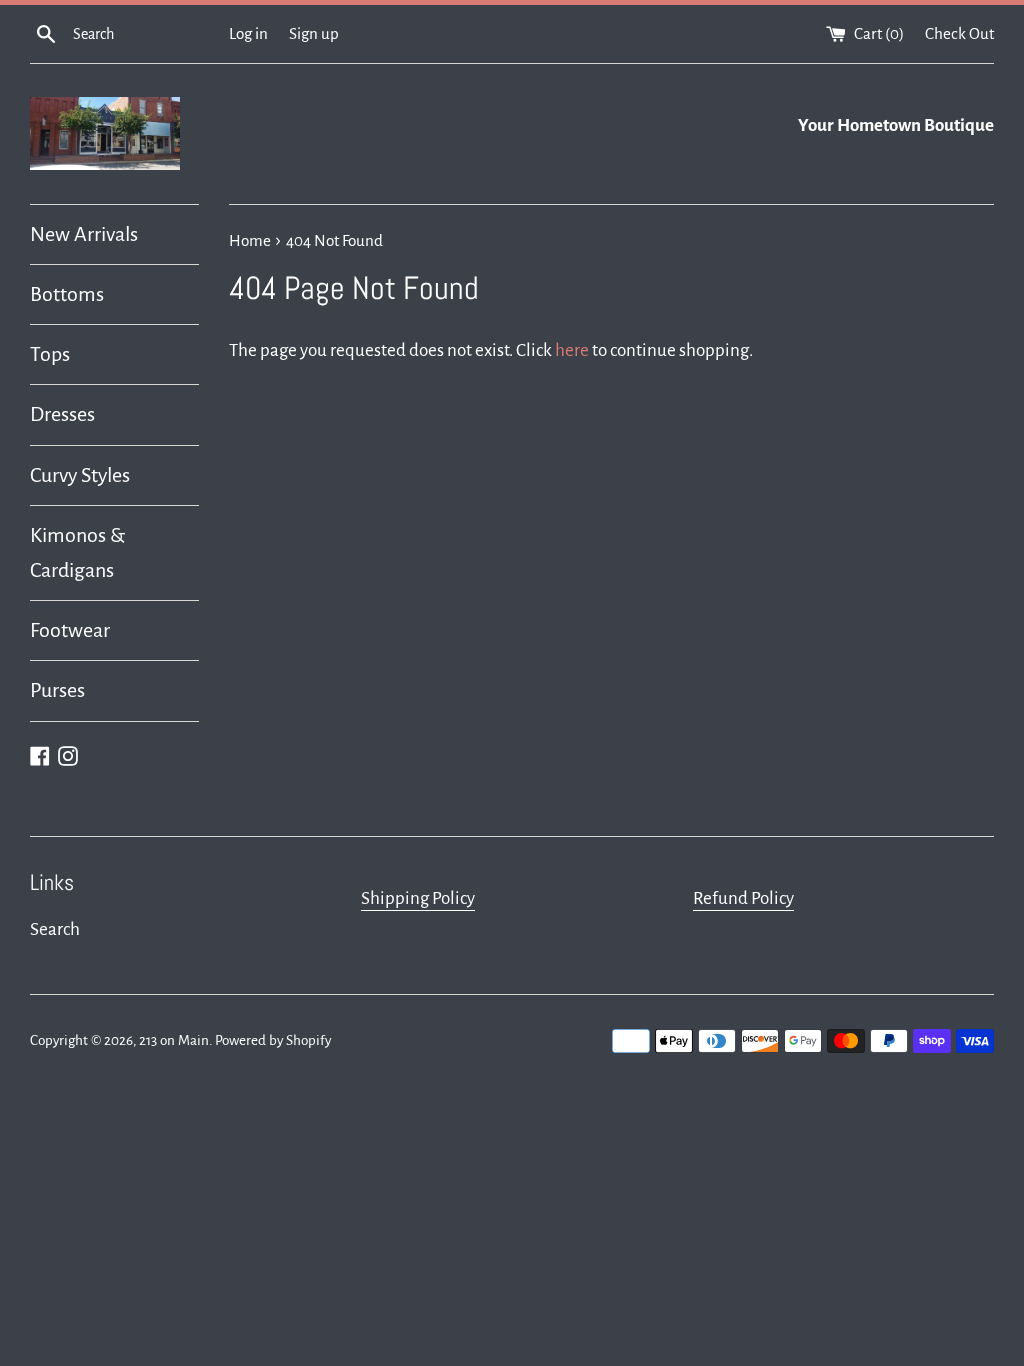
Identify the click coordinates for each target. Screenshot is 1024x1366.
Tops (50, 354)
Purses (57, 690)
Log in (248, 33)
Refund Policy (743, 898)
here (572, 350)
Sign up (314, 33)
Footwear (70, 630)
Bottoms (67, 294)
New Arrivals (84, 234)
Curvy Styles (80, 475)
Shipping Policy (418, 898)
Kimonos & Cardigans (77, 552)
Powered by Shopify (273, 1040)
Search (55, 929)
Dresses (62, 414)
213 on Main (174, 1040)
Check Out (959, 33)
